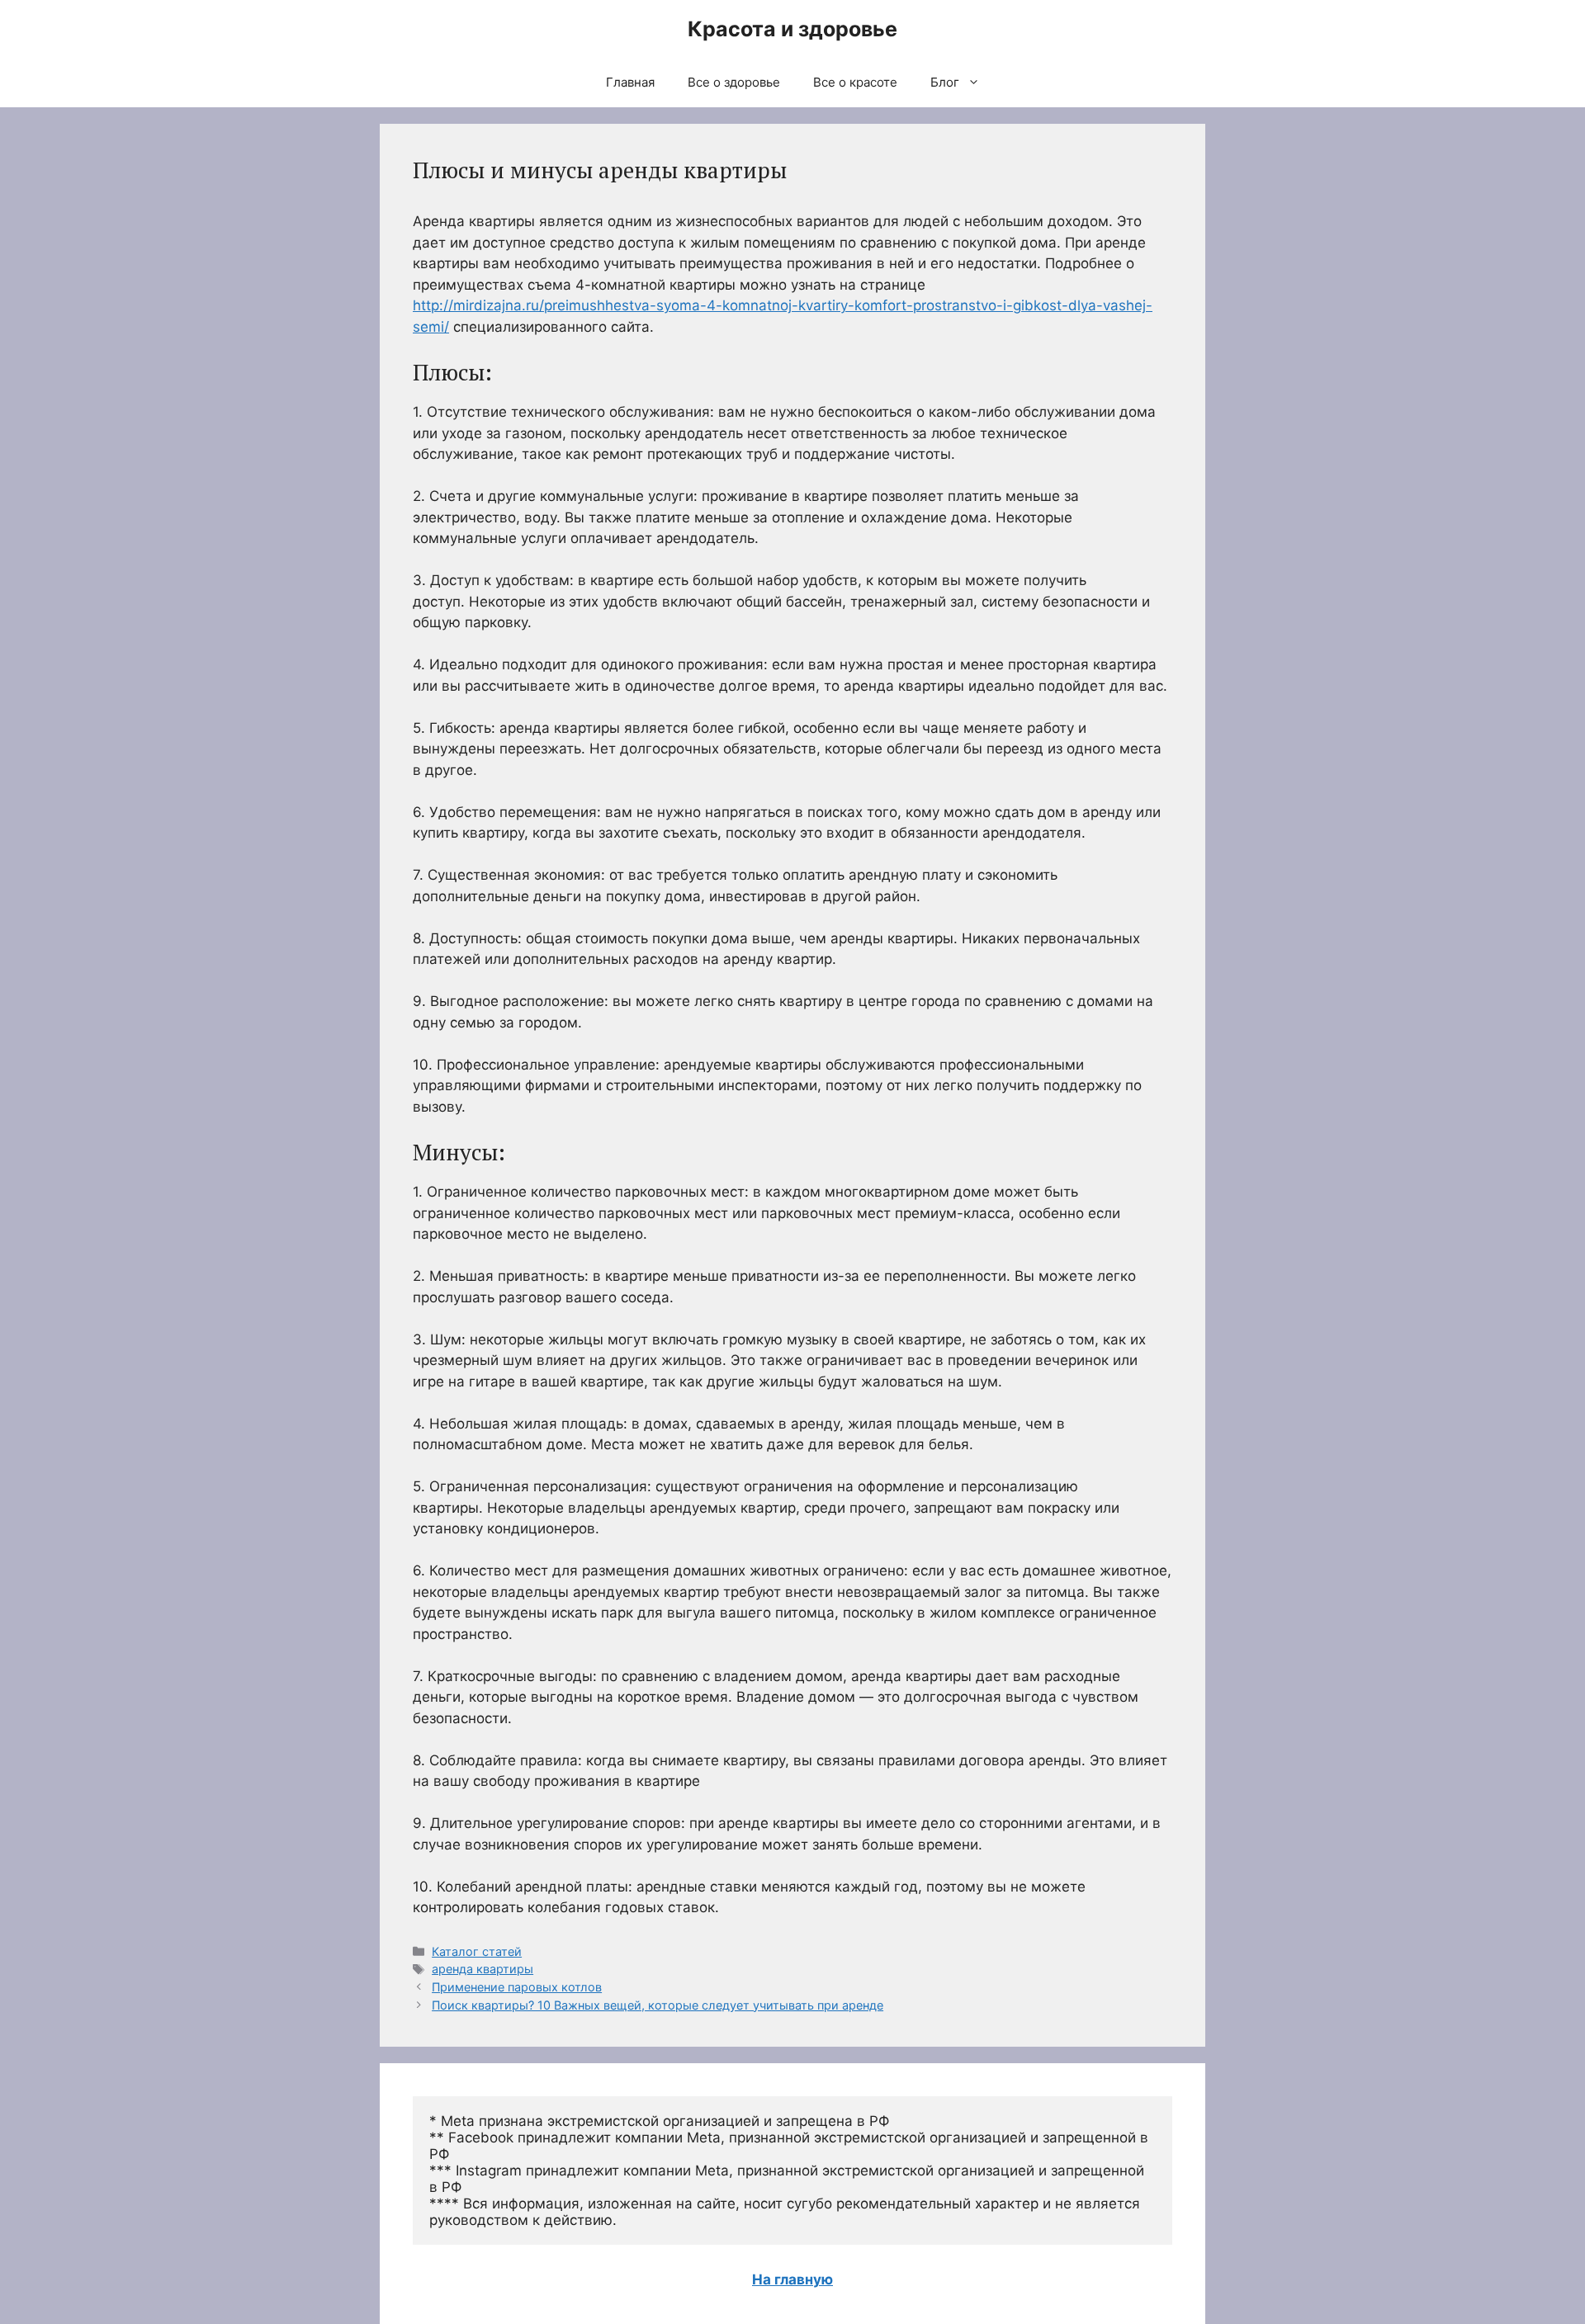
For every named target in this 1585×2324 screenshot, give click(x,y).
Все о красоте (855, 82)
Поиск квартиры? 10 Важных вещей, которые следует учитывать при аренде (658, 2005)
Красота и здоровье (792, 29)
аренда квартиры (483, 1969)
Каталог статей (477, 1951)
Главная (630, 82)
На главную (792, 2279)
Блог (945, 82)
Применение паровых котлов (517, 1987)
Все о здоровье (734, 82)
